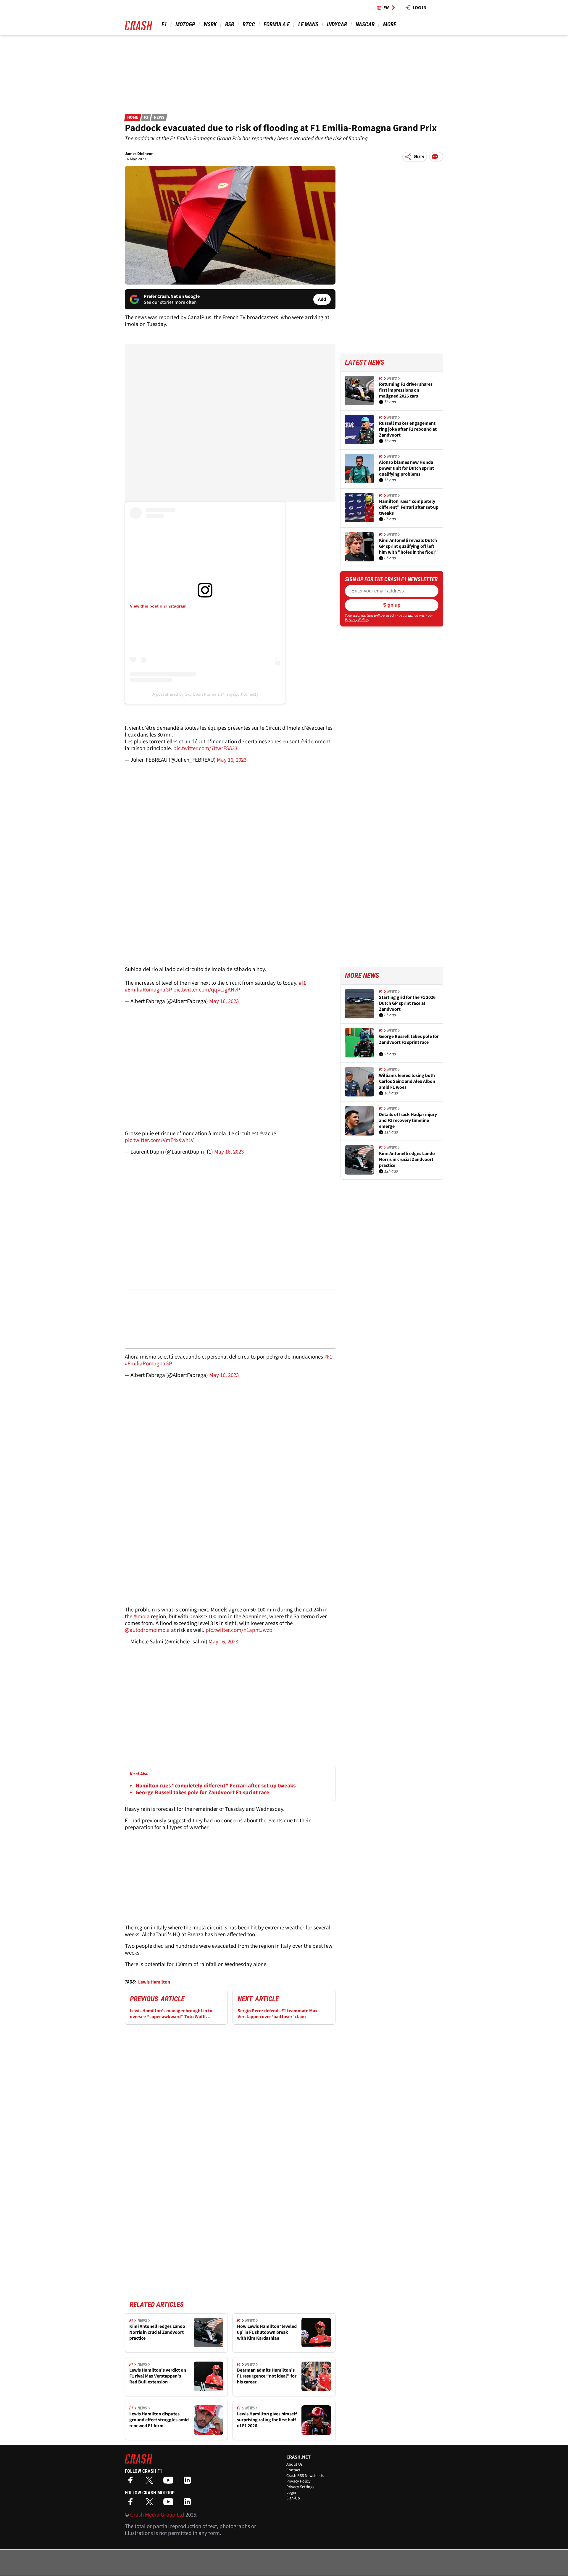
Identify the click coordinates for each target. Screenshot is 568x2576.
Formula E (277, 24)
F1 (164, 24)
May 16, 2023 (232, 760)
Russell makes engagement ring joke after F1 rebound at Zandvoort (408, 429)
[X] (151, 2482)
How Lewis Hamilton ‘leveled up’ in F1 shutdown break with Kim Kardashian (267, 2332)
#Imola (142, 1617)
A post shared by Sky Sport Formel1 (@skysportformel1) (205, 694)
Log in (420, 8)
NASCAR (365, 24)
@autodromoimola (147, 1630)
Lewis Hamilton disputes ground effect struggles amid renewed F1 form (159, 2420)
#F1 (328, 1357)
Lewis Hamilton (154, 1982)
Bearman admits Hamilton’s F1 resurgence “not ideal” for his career (267, 2376)
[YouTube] (170, 2482)
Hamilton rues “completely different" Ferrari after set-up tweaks (216, 1786)
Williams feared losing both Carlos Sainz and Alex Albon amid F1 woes (407, 1081)
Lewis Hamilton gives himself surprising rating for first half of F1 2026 (267, 2420)
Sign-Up (293, 2498)
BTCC (249, 24)
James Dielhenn (139, 154)
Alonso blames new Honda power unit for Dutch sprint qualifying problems (406, 468)
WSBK (210, 24)
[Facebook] (132, 2482)
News (159, 117)
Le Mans (308, 24)
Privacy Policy (356, 620)
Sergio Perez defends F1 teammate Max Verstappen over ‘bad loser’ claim (277, 2014)
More (389, 24)
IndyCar (337, 24)
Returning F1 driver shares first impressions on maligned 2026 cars (406, 390)
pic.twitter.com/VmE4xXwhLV (159, 1140)
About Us (295, 2464)
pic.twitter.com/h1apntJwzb (239, 1630)
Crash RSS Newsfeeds (305, 2476)
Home (133, 117)
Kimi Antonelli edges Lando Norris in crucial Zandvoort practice (157, 2332)
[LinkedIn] (189, 2482)
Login (291, 2493)
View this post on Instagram (158, 606)
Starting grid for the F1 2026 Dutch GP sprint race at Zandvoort (407, 1003)
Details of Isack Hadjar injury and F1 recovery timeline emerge (408, 1120)
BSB (230, 24)
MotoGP (185, 24)
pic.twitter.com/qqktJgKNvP (207, 990)
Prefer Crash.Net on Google (172, 296)
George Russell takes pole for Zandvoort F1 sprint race (202, 1793)
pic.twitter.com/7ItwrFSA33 (205, 748)
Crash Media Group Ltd (157, 2515)
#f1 (302, 983)
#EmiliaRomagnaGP (149, 990)
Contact (293, 2470)
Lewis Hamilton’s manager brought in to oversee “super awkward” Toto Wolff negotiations (171, 2014)
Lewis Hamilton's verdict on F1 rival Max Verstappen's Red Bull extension (158, 2376)
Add (322, 299)
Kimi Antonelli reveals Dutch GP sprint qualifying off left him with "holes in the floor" (408, 546)
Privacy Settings (300, 2487)
